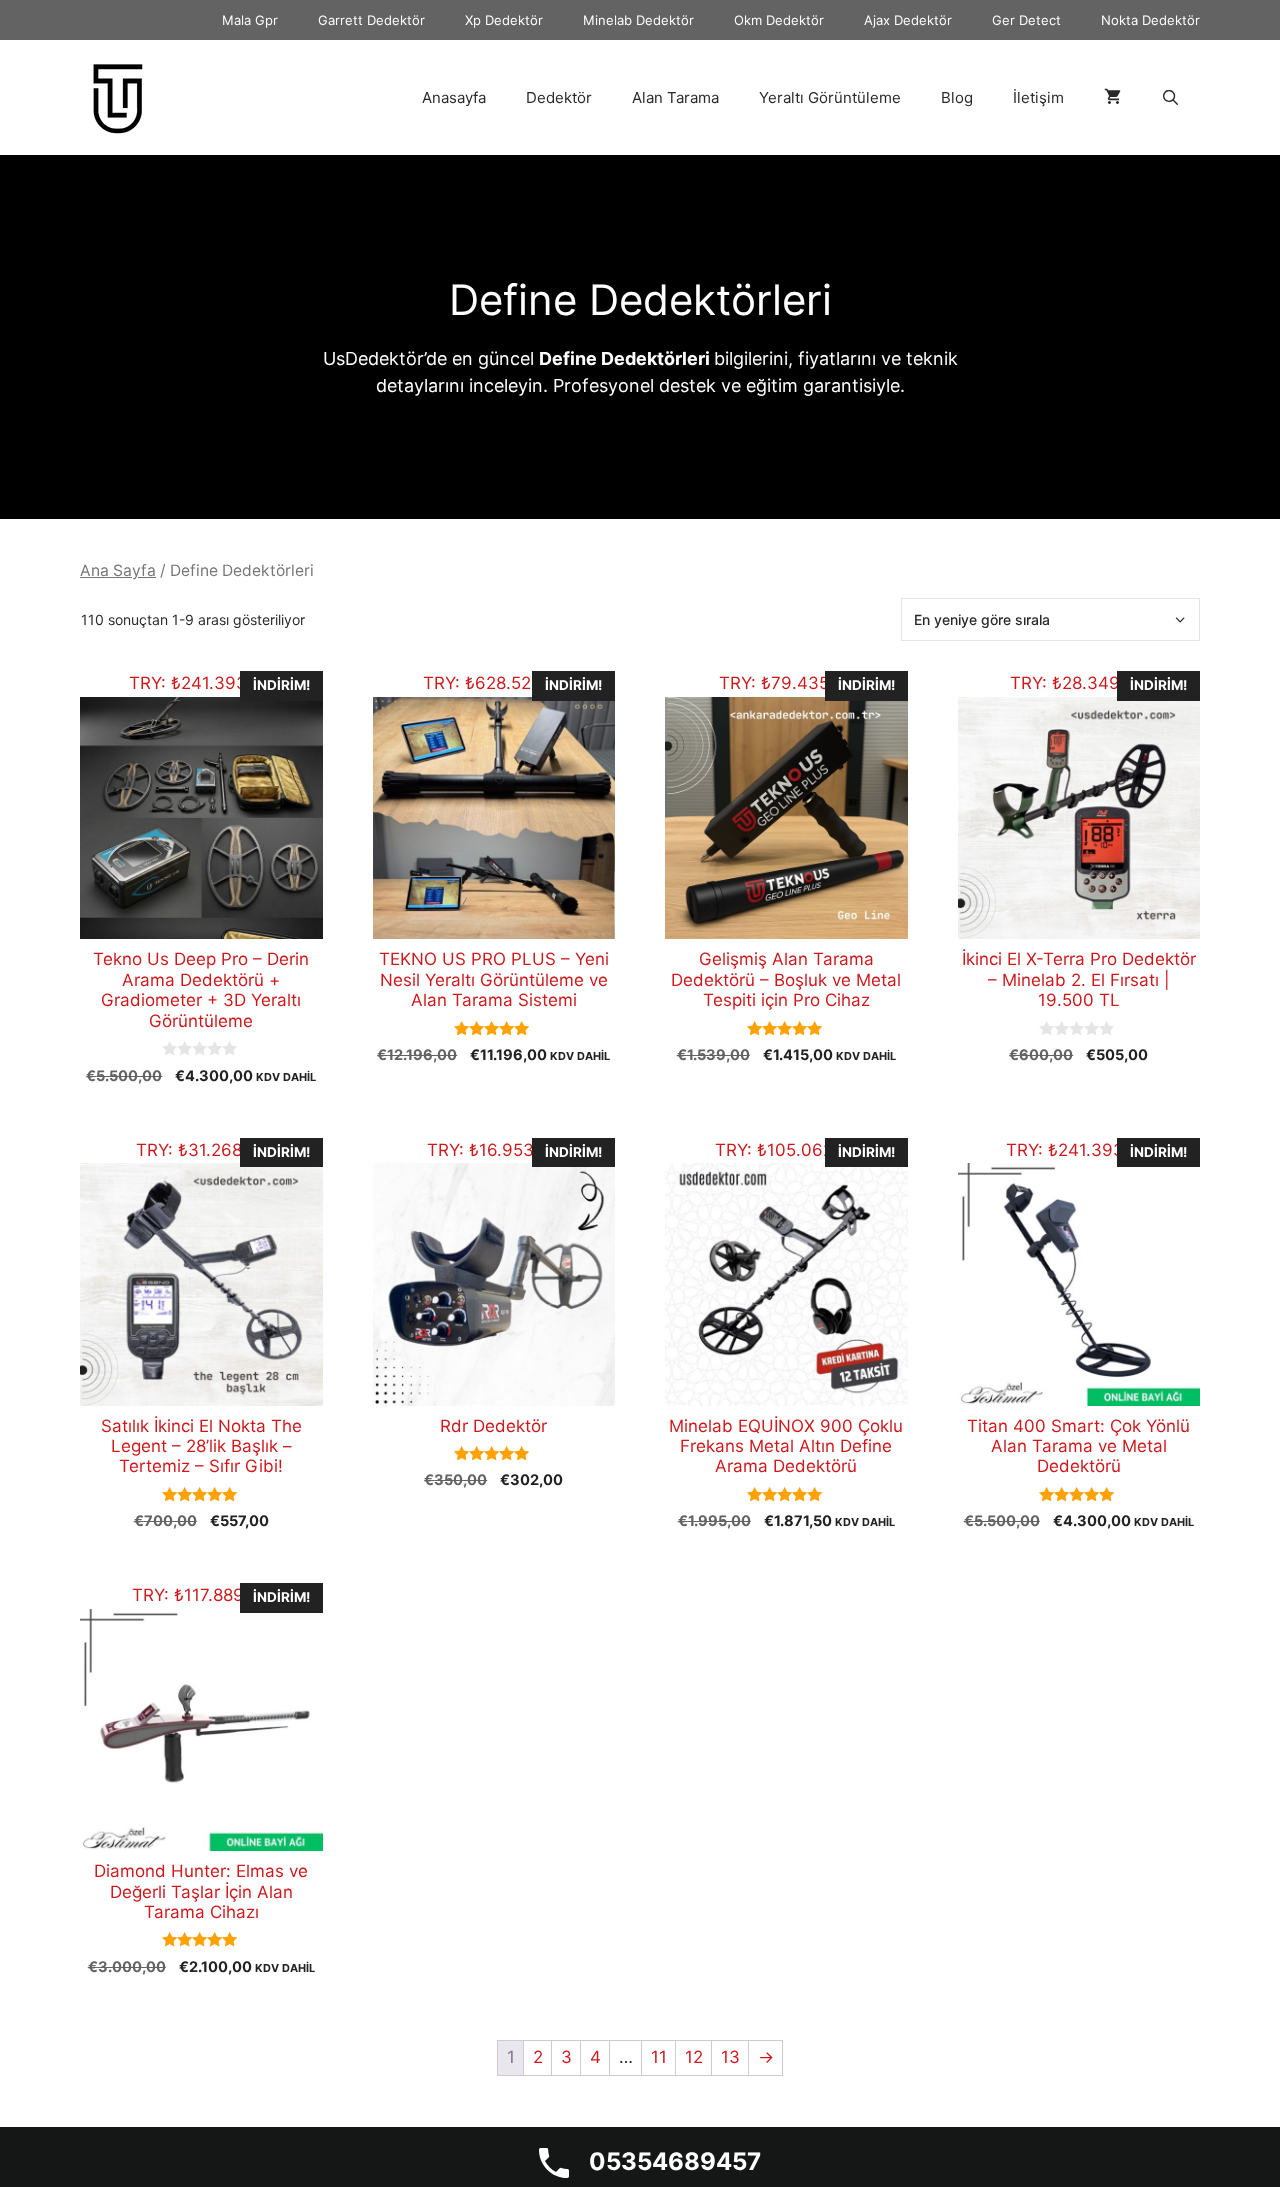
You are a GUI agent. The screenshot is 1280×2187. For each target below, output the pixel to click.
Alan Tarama (675, 97)
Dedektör (559, 97)
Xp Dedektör (504, 20)
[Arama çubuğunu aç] (1170, 98)
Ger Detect (1026, 20)
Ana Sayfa (118, 570)
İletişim (1038, 97)
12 (694, 2057)
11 (659, 2057)
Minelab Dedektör (638, 20)
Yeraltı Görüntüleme (830, 97)
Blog (957, 97)
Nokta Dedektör (1150, 20)
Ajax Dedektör (908, 20)
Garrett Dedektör (371, 20)
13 (730, 2057)
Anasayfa (454, 97)
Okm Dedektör (779, 20)
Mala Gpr (250, 20)
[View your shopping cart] (1112, 98)
